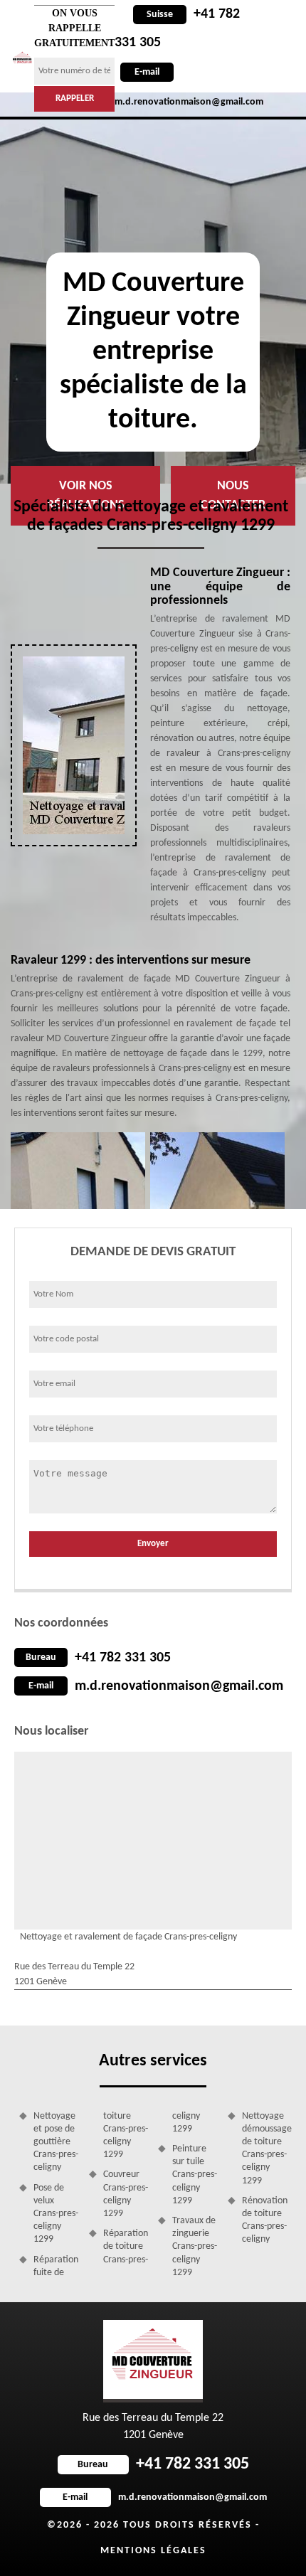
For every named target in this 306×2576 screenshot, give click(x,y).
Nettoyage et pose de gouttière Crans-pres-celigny (56, 2142)
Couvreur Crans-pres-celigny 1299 (126, 2194)
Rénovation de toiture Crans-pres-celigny (265, 2220)
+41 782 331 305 (123, 1658)
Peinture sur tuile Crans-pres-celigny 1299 (195, 2175)
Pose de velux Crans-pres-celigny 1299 (56, 2214)
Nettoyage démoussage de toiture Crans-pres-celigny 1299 (265, 2149)
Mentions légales (153, 2551)
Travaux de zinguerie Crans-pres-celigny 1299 (195, 2247)
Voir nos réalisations (86, 496)
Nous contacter (233, 496)
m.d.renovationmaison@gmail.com (179, 1686)
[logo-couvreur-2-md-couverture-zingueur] (22, 58)
